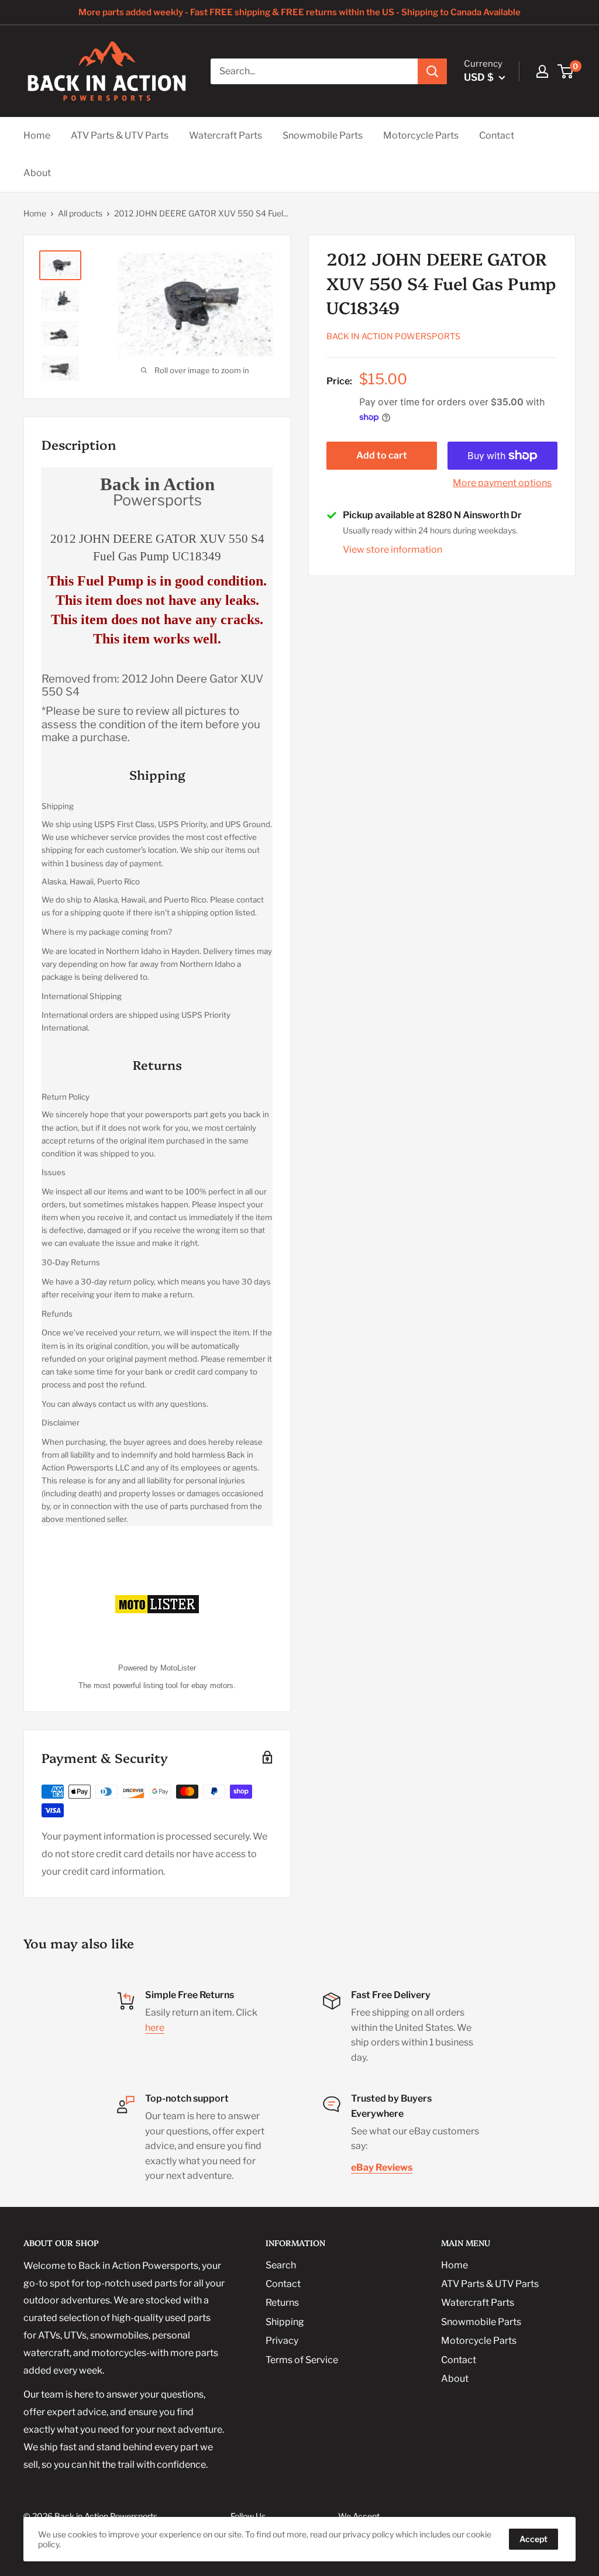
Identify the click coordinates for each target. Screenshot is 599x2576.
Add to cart (382, 455)
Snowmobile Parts (323, 135)
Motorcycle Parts (421, 135)
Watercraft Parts (226, 135)
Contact (497, 135)
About (37, 173)
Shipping (285, 2322)
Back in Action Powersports (393, 336)
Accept (533, 2539)
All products (80, 213)
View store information (393, 550)
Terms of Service (302, 2360)
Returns (282, 2303)
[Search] (432, 71)
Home (37, 135)
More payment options (502, 483)
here (155, 2028)
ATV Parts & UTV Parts (120, 135)
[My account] (542, 71)
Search (281, 2265)
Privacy (282, 2341)
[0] (566, 71)
